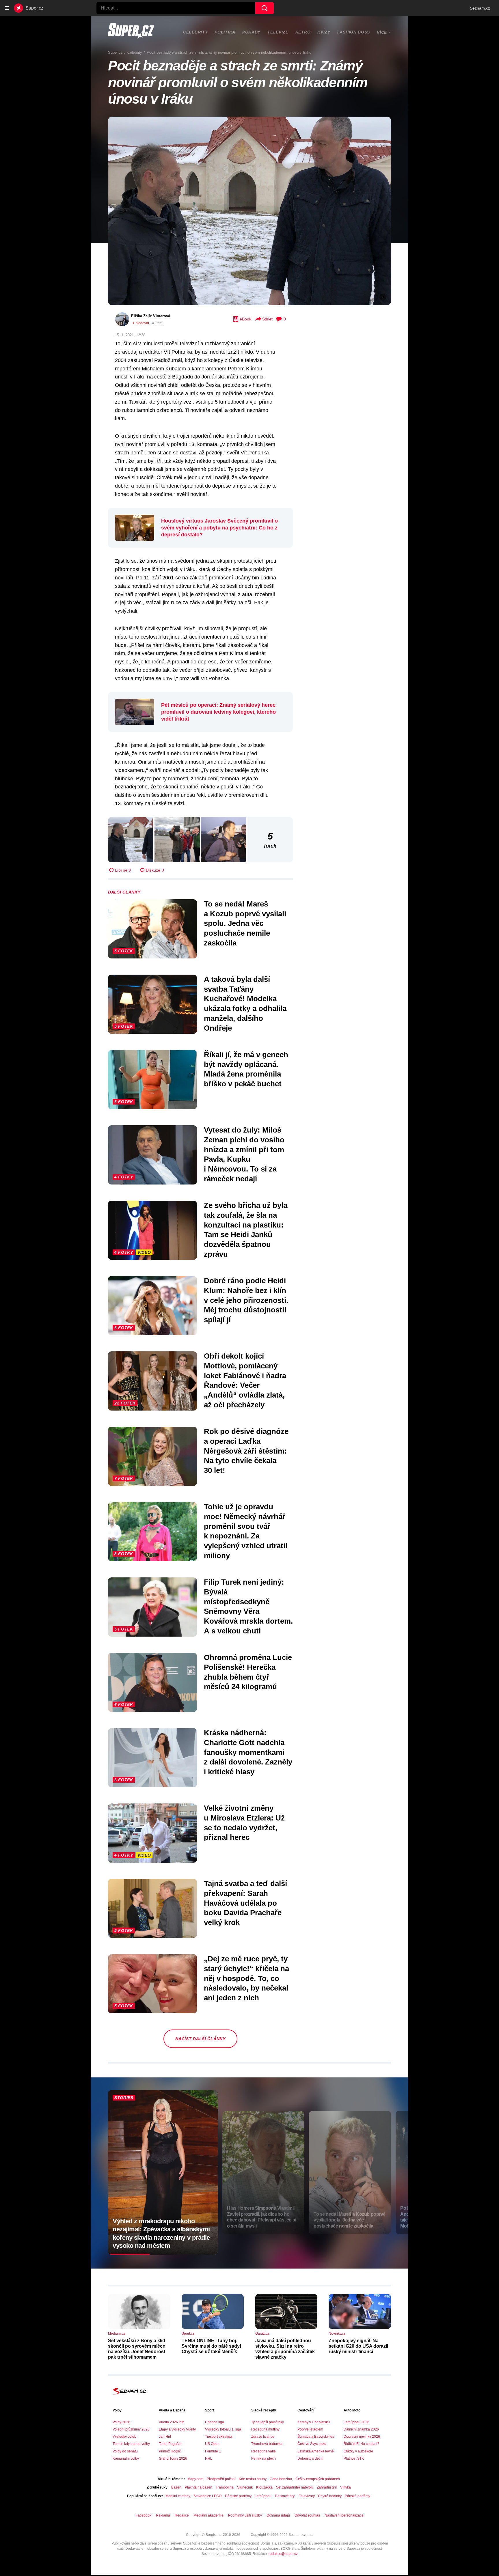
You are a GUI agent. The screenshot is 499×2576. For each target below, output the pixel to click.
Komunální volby (126, 2459)
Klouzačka (264, 2487)
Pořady (251, 32)
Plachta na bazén (199, 2487)
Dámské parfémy (238, 2496)
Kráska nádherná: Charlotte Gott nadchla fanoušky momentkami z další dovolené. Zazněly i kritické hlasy (248, 1752)
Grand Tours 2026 (173, 2459)
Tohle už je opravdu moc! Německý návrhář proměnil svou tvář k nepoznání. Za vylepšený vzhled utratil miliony (246, 1531)
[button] (249, 211)
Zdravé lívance (263, 2437)
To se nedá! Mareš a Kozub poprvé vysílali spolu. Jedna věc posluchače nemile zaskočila (245, 923)
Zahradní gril (327, 2487)
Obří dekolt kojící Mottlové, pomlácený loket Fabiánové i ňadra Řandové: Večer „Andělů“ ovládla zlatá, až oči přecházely (245, 1380)
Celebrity (195, 32)
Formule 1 (213, 2451)
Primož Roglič (170, 2451)
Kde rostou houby (253, 2479)
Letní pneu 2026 (356, 2422)
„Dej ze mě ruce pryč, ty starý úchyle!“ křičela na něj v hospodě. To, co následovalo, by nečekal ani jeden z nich (246, 1978)
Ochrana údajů (278, 2515)
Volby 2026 (121, 2422)
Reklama (163, 2515)
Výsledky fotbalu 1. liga (223, 2429)
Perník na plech (264, 2459)
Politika (225, 32)
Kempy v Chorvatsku (314, 2422)
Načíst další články (200, 2039)
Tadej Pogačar (170, 2444)
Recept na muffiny (265, 2429)
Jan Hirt (165, 2437)
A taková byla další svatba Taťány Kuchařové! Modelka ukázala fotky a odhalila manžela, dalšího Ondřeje (245, 1004)
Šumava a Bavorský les (316, 2437)
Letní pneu (263, 2496)
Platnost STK (354, 2459)
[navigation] (7, 8)
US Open (212, 2444)
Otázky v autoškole (358, 2451)
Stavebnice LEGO (207, 2496)
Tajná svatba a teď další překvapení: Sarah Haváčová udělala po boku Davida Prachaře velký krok (245, 1903)
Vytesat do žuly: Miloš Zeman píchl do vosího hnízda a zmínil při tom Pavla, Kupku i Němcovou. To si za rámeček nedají (244, 1154)
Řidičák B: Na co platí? (361, 2444)
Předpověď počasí (221, 2479)
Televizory (307, 2496)
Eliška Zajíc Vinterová (151, 316)
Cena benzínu (281, 2479)
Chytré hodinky (330, 2496)
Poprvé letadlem (310, 2429)
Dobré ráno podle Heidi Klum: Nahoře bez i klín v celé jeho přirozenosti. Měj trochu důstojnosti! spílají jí (246, 1300)
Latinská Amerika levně (316, 2451)
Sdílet (267, 319)
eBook (245, 319)
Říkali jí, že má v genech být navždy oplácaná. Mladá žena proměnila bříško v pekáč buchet (246, 1069)
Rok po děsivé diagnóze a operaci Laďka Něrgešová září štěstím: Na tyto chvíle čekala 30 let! (246, 1451)
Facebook (144, 2515)
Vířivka (346, 2487)
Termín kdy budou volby (131, 2444)
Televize (278, 32)
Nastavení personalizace (344, 2515)
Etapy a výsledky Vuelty (177, 2429)
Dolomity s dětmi (310, 2459)
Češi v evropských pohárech (318, 2479)
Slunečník (245, 2487)
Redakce (182, 2515)
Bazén (176, 2487)
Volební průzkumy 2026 (131, 2429)
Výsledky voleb (124, 2437)
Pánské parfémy (358, 2496)
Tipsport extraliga (219, 2437)
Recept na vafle (264, 2451)
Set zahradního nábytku (295, 2487)
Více (382, 32)
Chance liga (215, 2422)
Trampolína (225, 2487)
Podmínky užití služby (245, 2515)
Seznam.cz (480, 8)
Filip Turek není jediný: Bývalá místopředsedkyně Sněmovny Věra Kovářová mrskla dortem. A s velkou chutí (248, 1606)
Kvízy (324, 32)
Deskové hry (285, 2496)
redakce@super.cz (283, 2554)
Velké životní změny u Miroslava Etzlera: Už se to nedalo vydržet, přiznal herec (244, 1823)
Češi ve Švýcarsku (312, 2444)
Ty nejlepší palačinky (268, 2422)
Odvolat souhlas (307, 2515)
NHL (209, 2459)
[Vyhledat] (265, 8)
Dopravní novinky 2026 (362, 2437)
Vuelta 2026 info (172, 2422)
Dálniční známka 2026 (361, 2429)
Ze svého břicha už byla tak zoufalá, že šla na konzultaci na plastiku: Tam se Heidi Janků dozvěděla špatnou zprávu (246, 1230)
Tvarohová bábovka (267, 2444)
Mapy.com (195, 2479)
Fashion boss (354, 32)
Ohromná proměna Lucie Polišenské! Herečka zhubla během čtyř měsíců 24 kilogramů (248, 1672)
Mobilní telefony (178, 2496)
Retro (303, 32)
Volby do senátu (125, 2451)
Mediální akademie (208, 2515)
